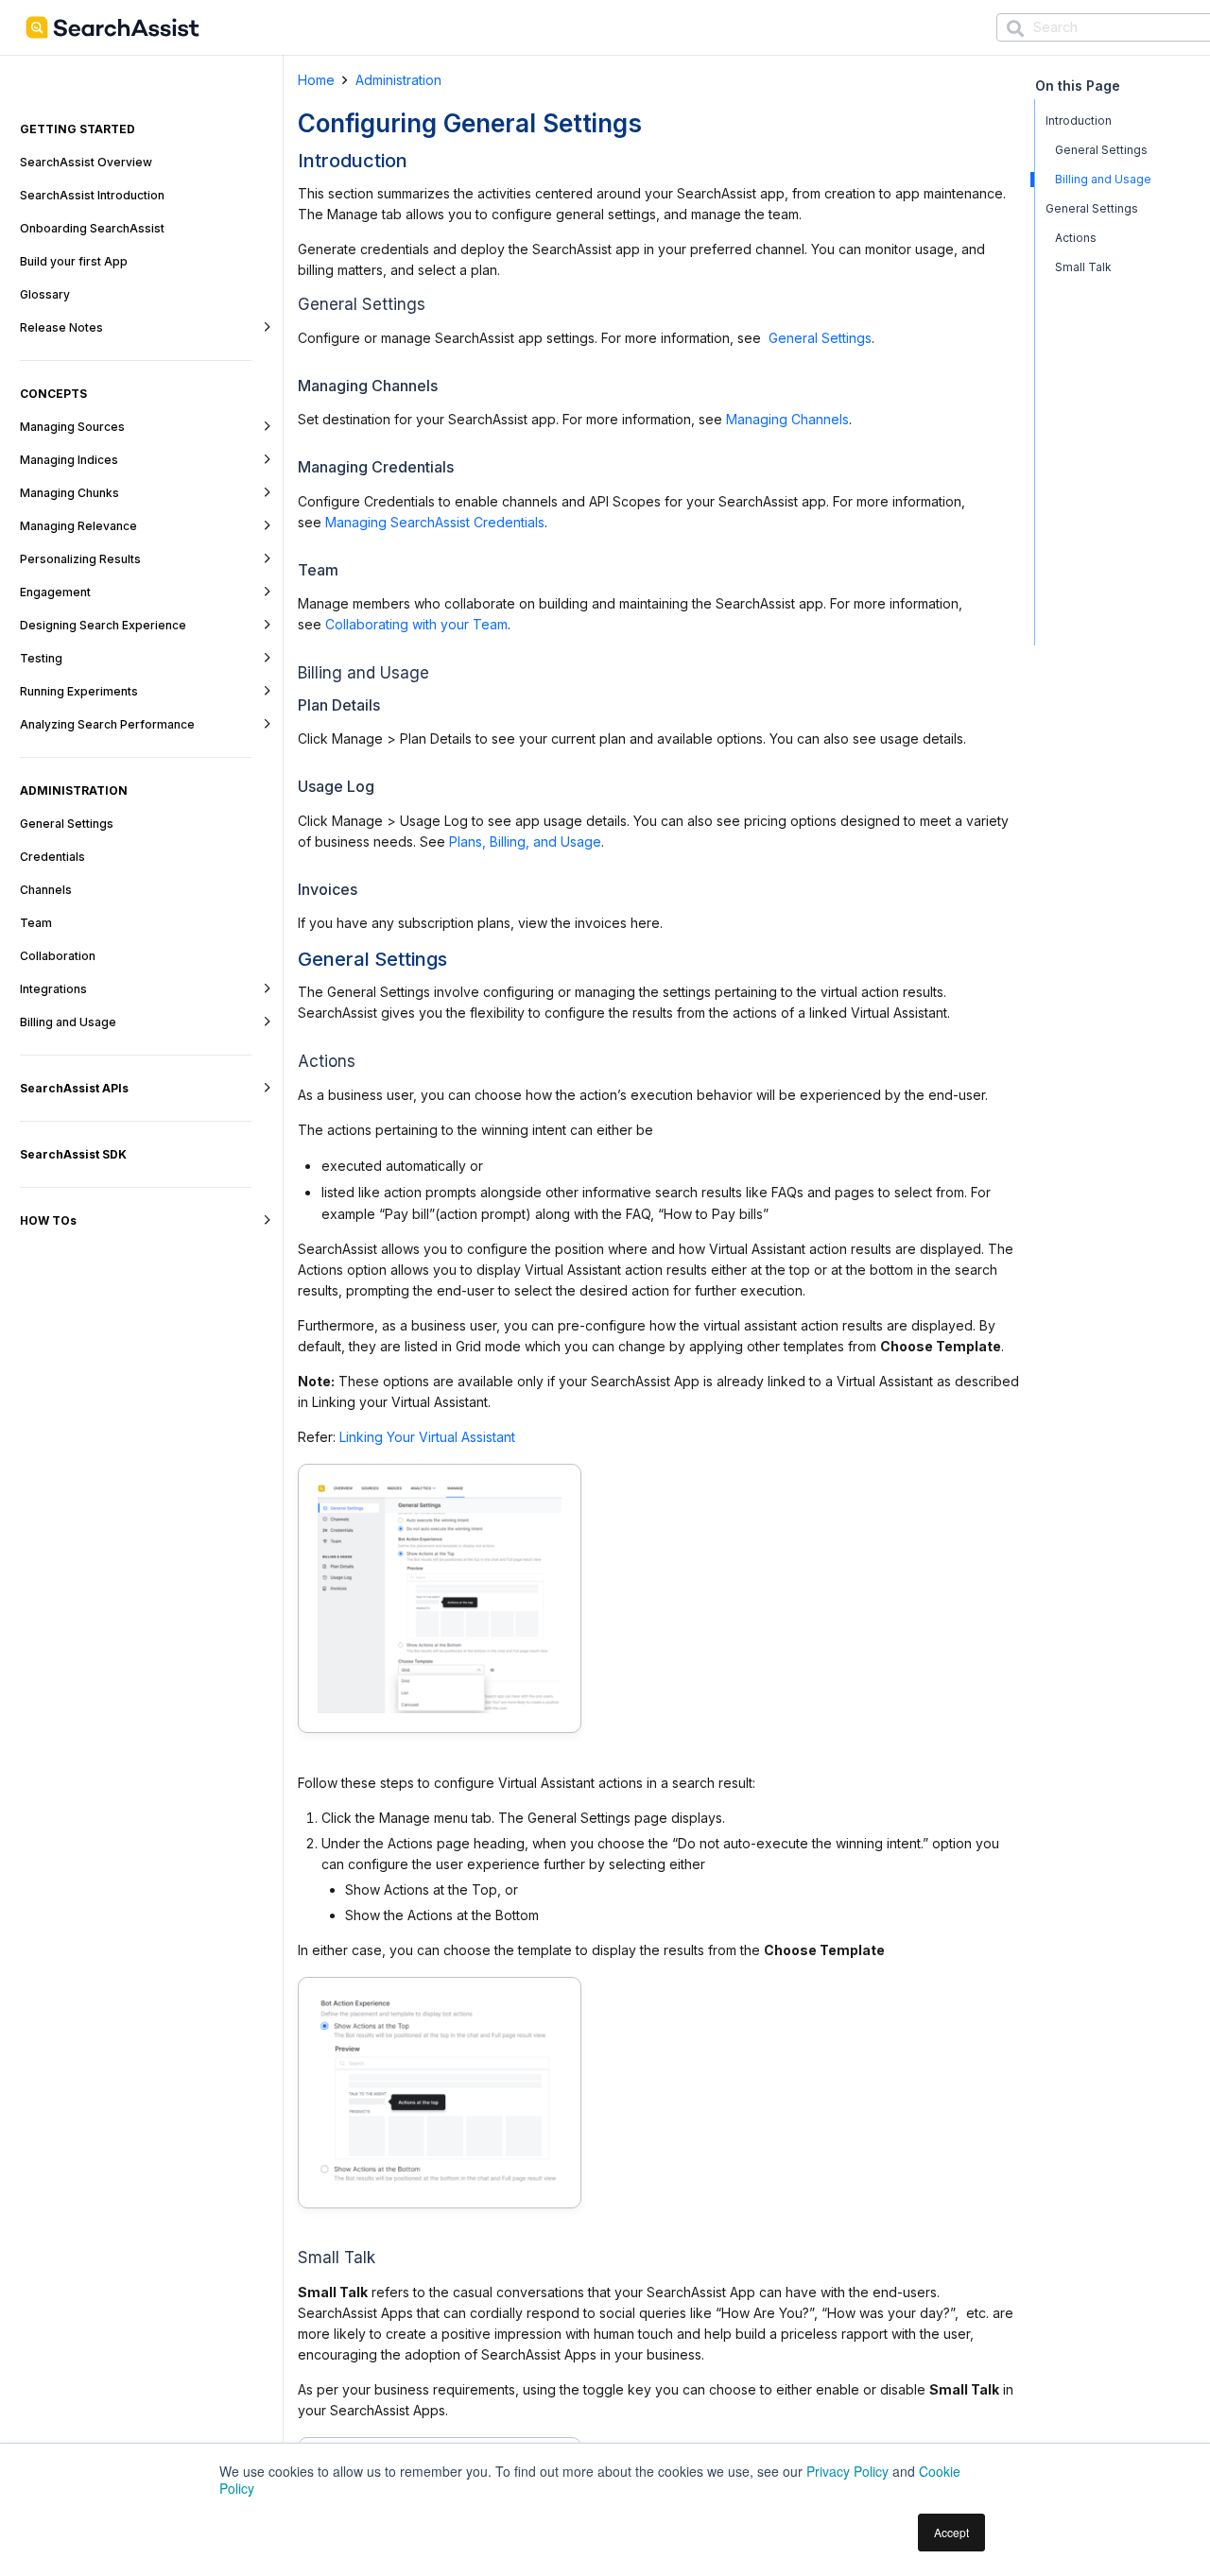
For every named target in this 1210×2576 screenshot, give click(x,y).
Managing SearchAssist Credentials (435, 522)
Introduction (1079, 120)
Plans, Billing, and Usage (525, 841)
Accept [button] (951, 2532)
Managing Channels (787, 419)
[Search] (1015, 29)
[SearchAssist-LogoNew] (112, 27)
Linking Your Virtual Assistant (427, 1437)
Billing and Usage (1103, 179)
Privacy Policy (847, 2471)
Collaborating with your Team (416, 624)
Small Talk (1083, 267)
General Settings (818, 338)
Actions (1076, 238)
